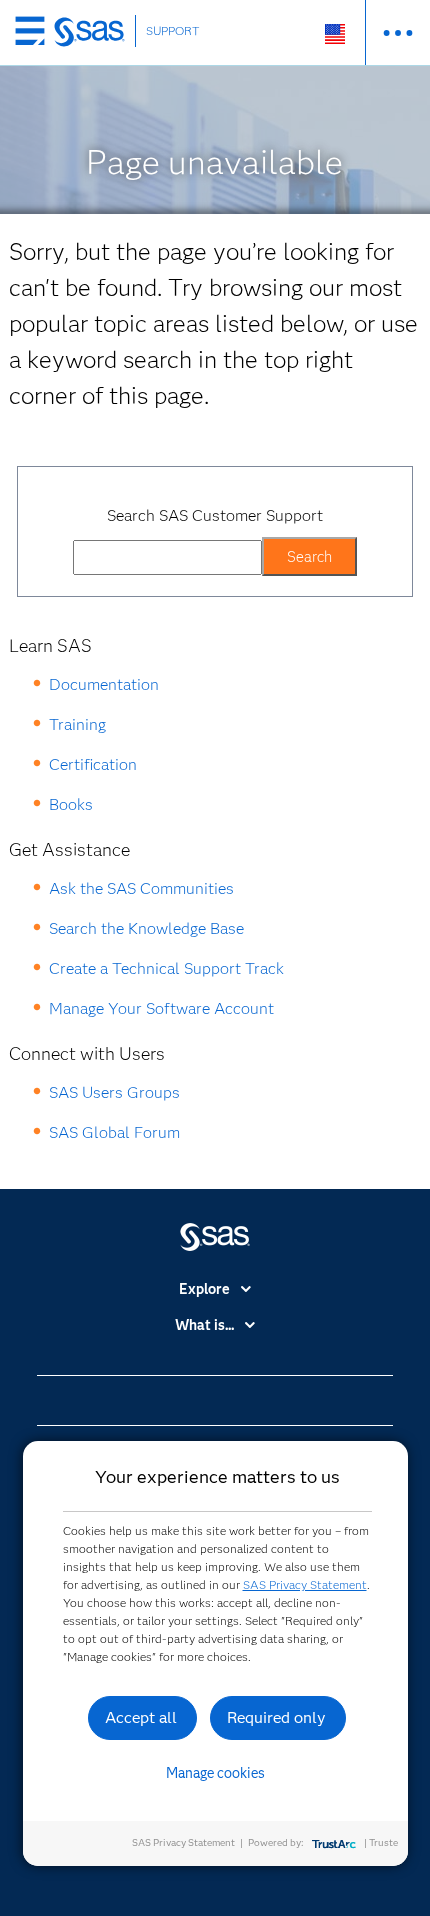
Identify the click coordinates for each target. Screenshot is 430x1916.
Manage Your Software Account (161, 1008)
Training (77, 724)
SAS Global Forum (114, 1132)
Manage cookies (215, 1773)
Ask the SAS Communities (141, 888)
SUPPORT (173, 30)
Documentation (104, 684)
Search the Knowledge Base (146, 928)
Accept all (141, 1717)
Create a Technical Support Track (166, 968)
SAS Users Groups (114, 1092)
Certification (93, 764)
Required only (276, 1717)
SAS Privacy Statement (305, 1584)
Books (71, 804)
